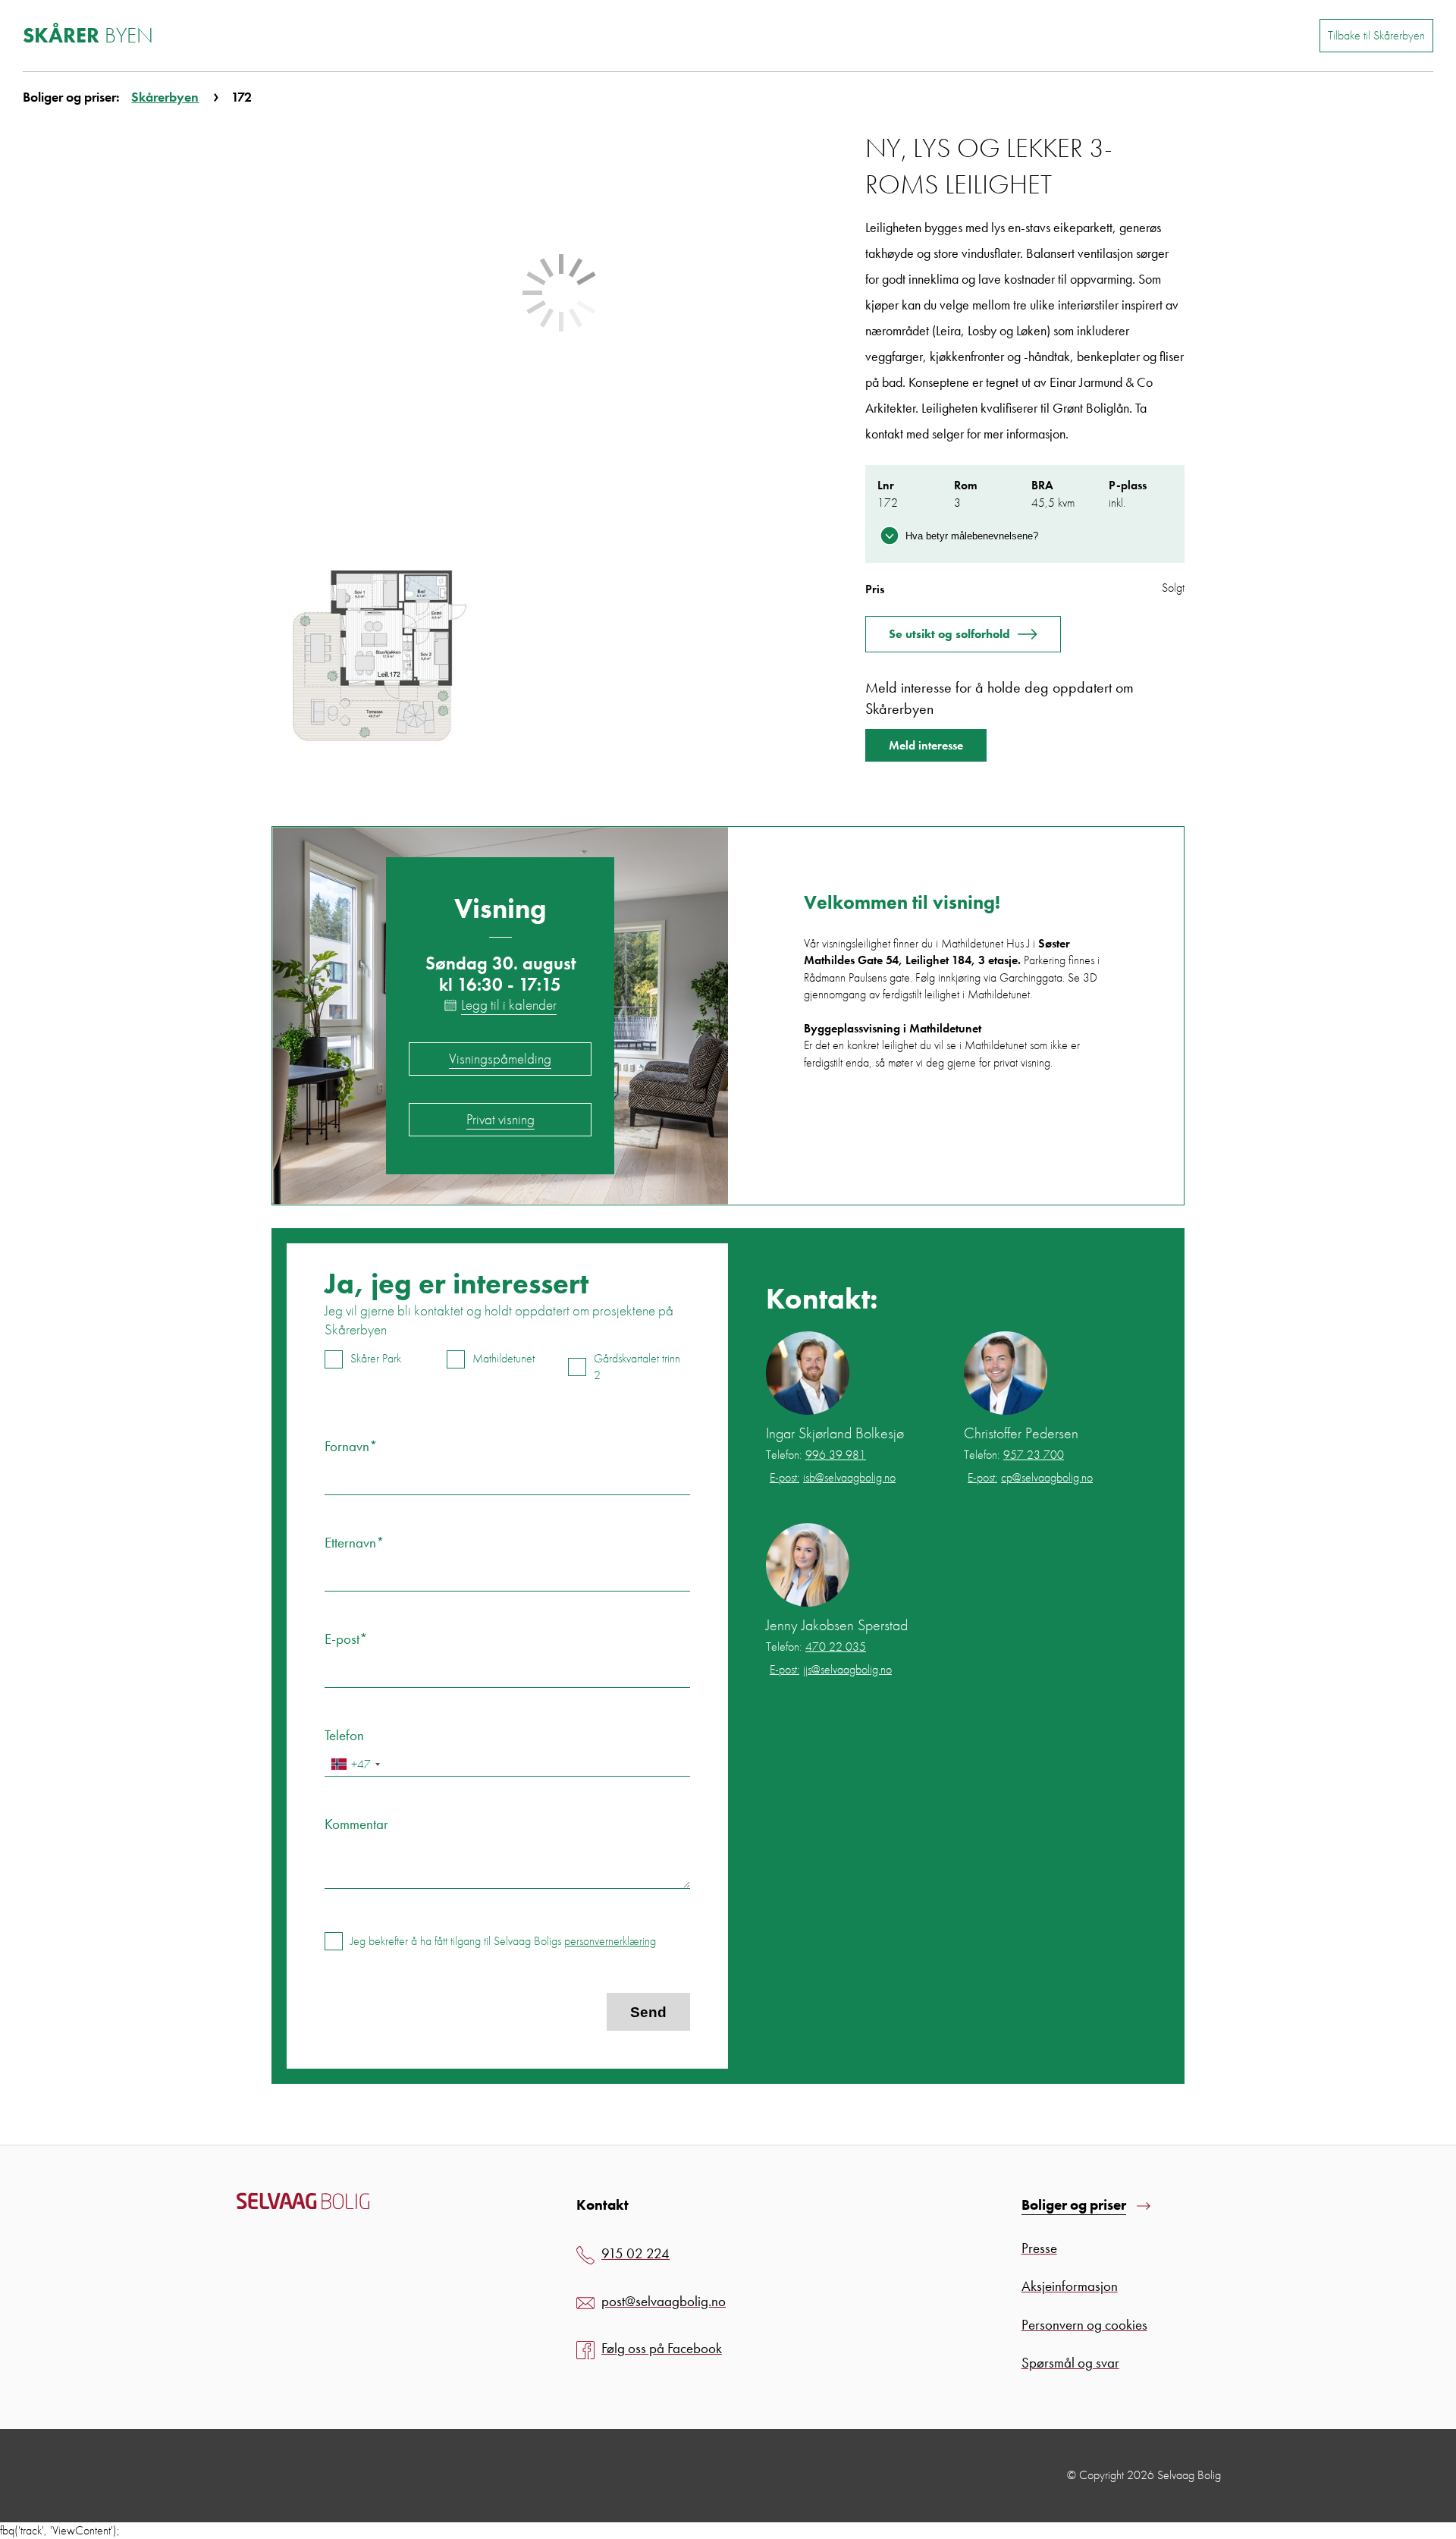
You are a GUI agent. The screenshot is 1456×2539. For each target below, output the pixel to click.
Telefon (344, 1735)
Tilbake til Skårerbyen (1376, 35)
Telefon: (816, 1455)
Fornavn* (351, 1446)
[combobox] (355, 1764)
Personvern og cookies (1084, 2325)
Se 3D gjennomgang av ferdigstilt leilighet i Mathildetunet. (951, 986)
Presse (1039, 2248)
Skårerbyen (165, 97)
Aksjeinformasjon (1070, 2286)
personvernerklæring (610, 1941)
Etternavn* (355, 1543)
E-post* (346, 1639)
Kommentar (356, 1824)
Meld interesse (926, 745)
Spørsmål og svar (1070, 2363)
